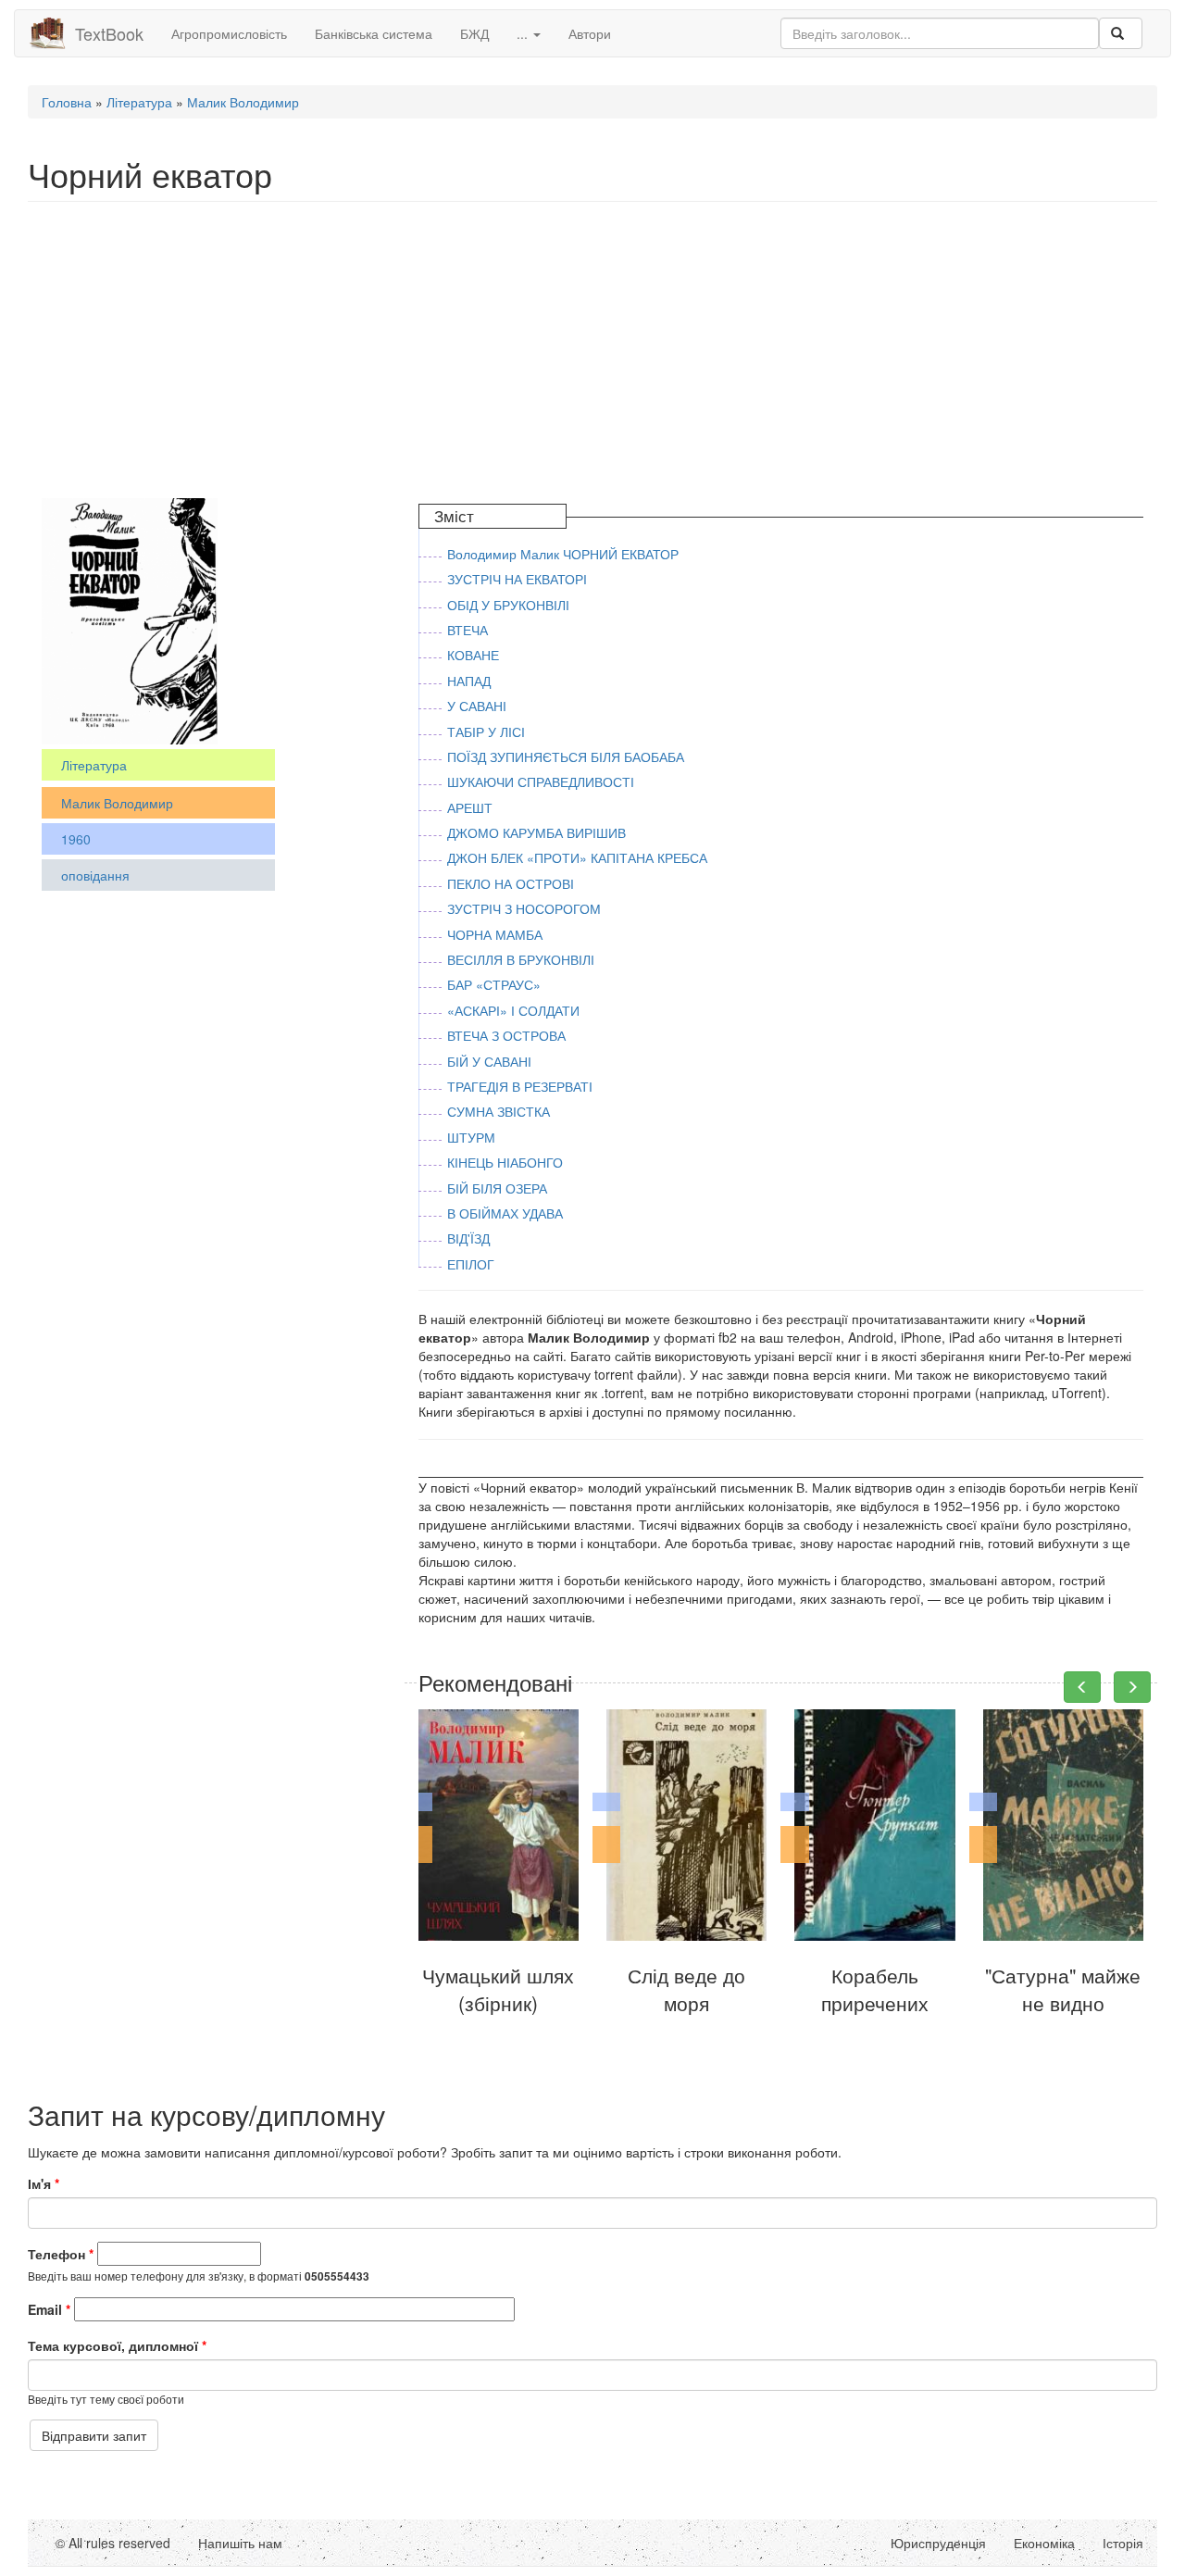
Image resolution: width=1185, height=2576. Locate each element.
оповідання (95, 875)
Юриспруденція (938, 2543)
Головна (67, 102)
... (524, 33)
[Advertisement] (583, 350)
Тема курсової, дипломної (117, 2345)
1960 (76, 839)
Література (139, 102)
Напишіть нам (240, 2543)
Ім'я (44, 2183)
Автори (590, 33)
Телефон (61, 2254)
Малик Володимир (243, 102)
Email (49, 2309)
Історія (1123, 2543)
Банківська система (374, 33)
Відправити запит (94, 2435)
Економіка (1044, 2543)
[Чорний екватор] (130, 619)
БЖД (474, 33)
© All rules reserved (113, 2543)
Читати (502, 1899)
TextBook (109, 33)
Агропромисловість (229, 33)
